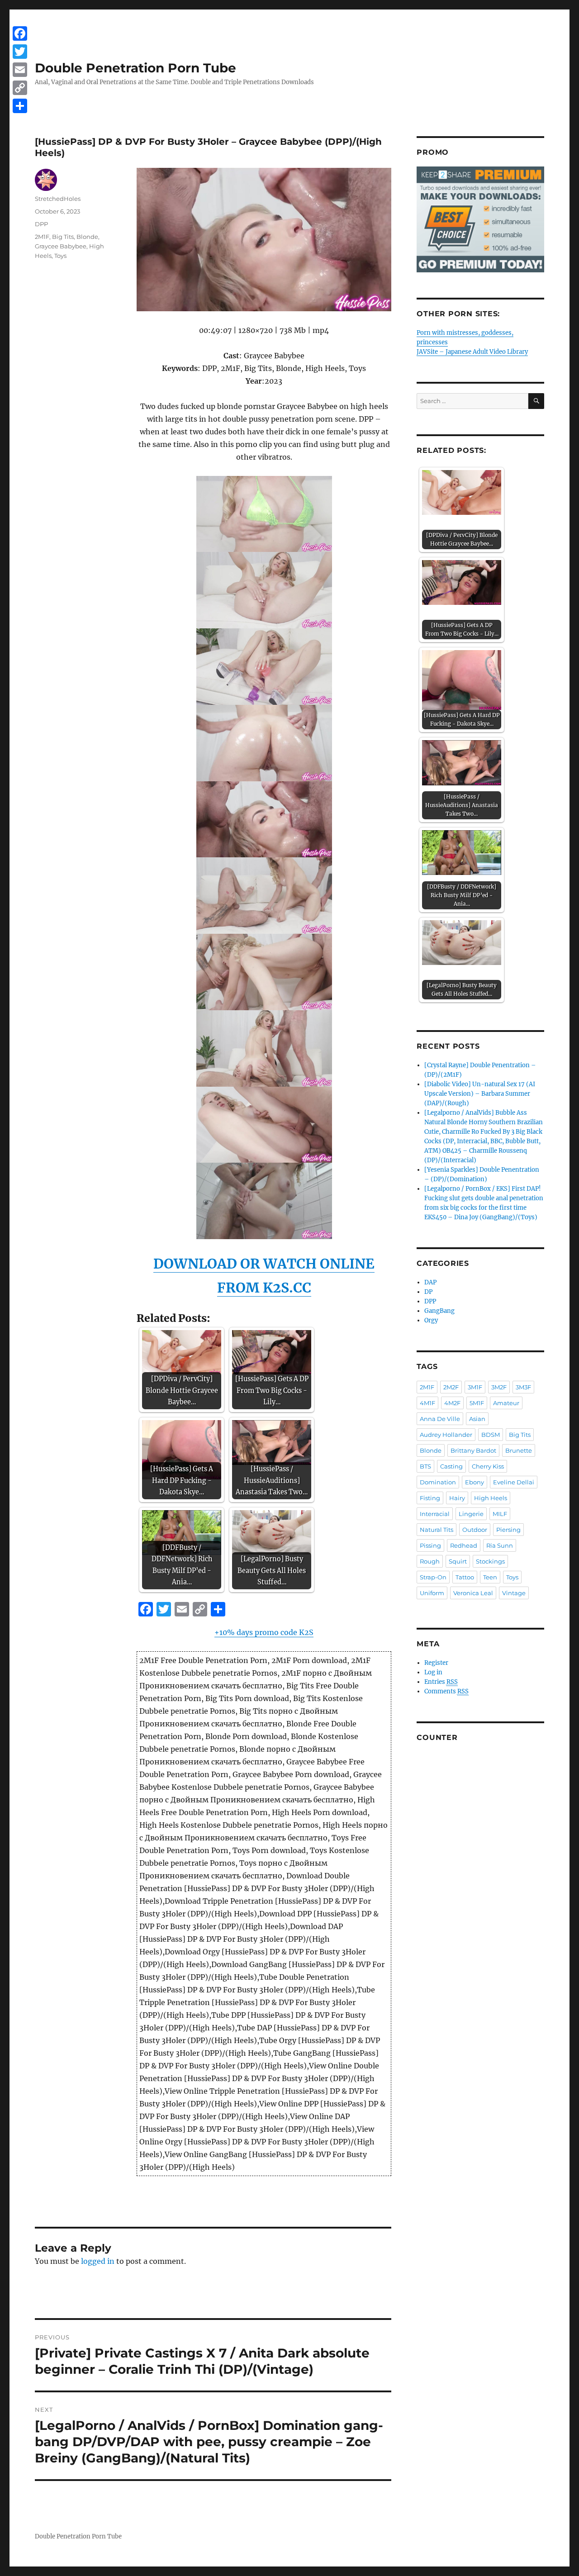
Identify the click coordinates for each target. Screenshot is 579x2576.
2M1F (42, 237)
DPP (41, 224)
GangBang (439, 1311)
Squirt (458, 1561)
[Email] (20, 70)
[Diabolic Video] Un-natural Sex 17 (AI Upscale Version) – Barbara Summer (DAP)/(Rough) (480, 1094)
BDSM (491, 1435)
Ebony (475, 1482)
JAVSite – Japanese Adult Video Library (472, 352)
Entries (441, 1682)
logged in (98, 2261)
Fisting (430, 1498)
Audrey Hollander (446, 1435)
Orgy (431, 1320)
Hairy (457, 1498)
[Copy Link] (20, 88)
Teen (490, 1577)
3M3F (523, 1387)
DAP (430, 1282)
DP (428, 1292)
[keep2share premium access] (480, 219)
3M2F (499, 1387)
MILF (500, 1514)
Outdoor (475, 1530)
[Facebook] (20, 33)
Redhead (464, 1545)
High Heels (491, 1498)
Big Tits (63, 237)
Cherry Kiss (488, 1466)
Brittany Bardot (473, 1450)
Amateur (506, 1403)
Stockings (490, 1561)
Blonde (87, 237)
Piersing (508, 1530)
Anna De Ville (440, 1419)
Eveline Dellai (514, 1482)
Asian (477, 1419)
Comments (446, 1691)
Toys (60, 256)
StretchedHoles (58, 199)
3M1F (475, 1387)
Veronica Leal (473, 1593)
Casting (451, 1466)
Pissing (430, 1545)
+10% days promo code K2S (264, 1632)
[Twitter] (20, 52)
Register (436, 1663)
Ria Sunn (500, 1545)
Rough (430, 1561)
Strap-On (433, 1577)
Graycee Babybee (61, 246)
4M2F (452, 1403)
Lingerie (471, 1514)
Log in (433, 1672)
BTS (425, 1466)
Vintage (514, 1593)
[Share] (20, 106)
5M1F (477, 1403)
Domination (438, 1482)
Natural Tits (437, 1530)
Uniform (432, 1593)
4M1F (427, 1403)
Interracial (435, 1514)
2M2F (451, 1387)
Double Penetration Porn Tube (135, 68)
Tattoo (465, 1577)
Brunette (519, 1450)
